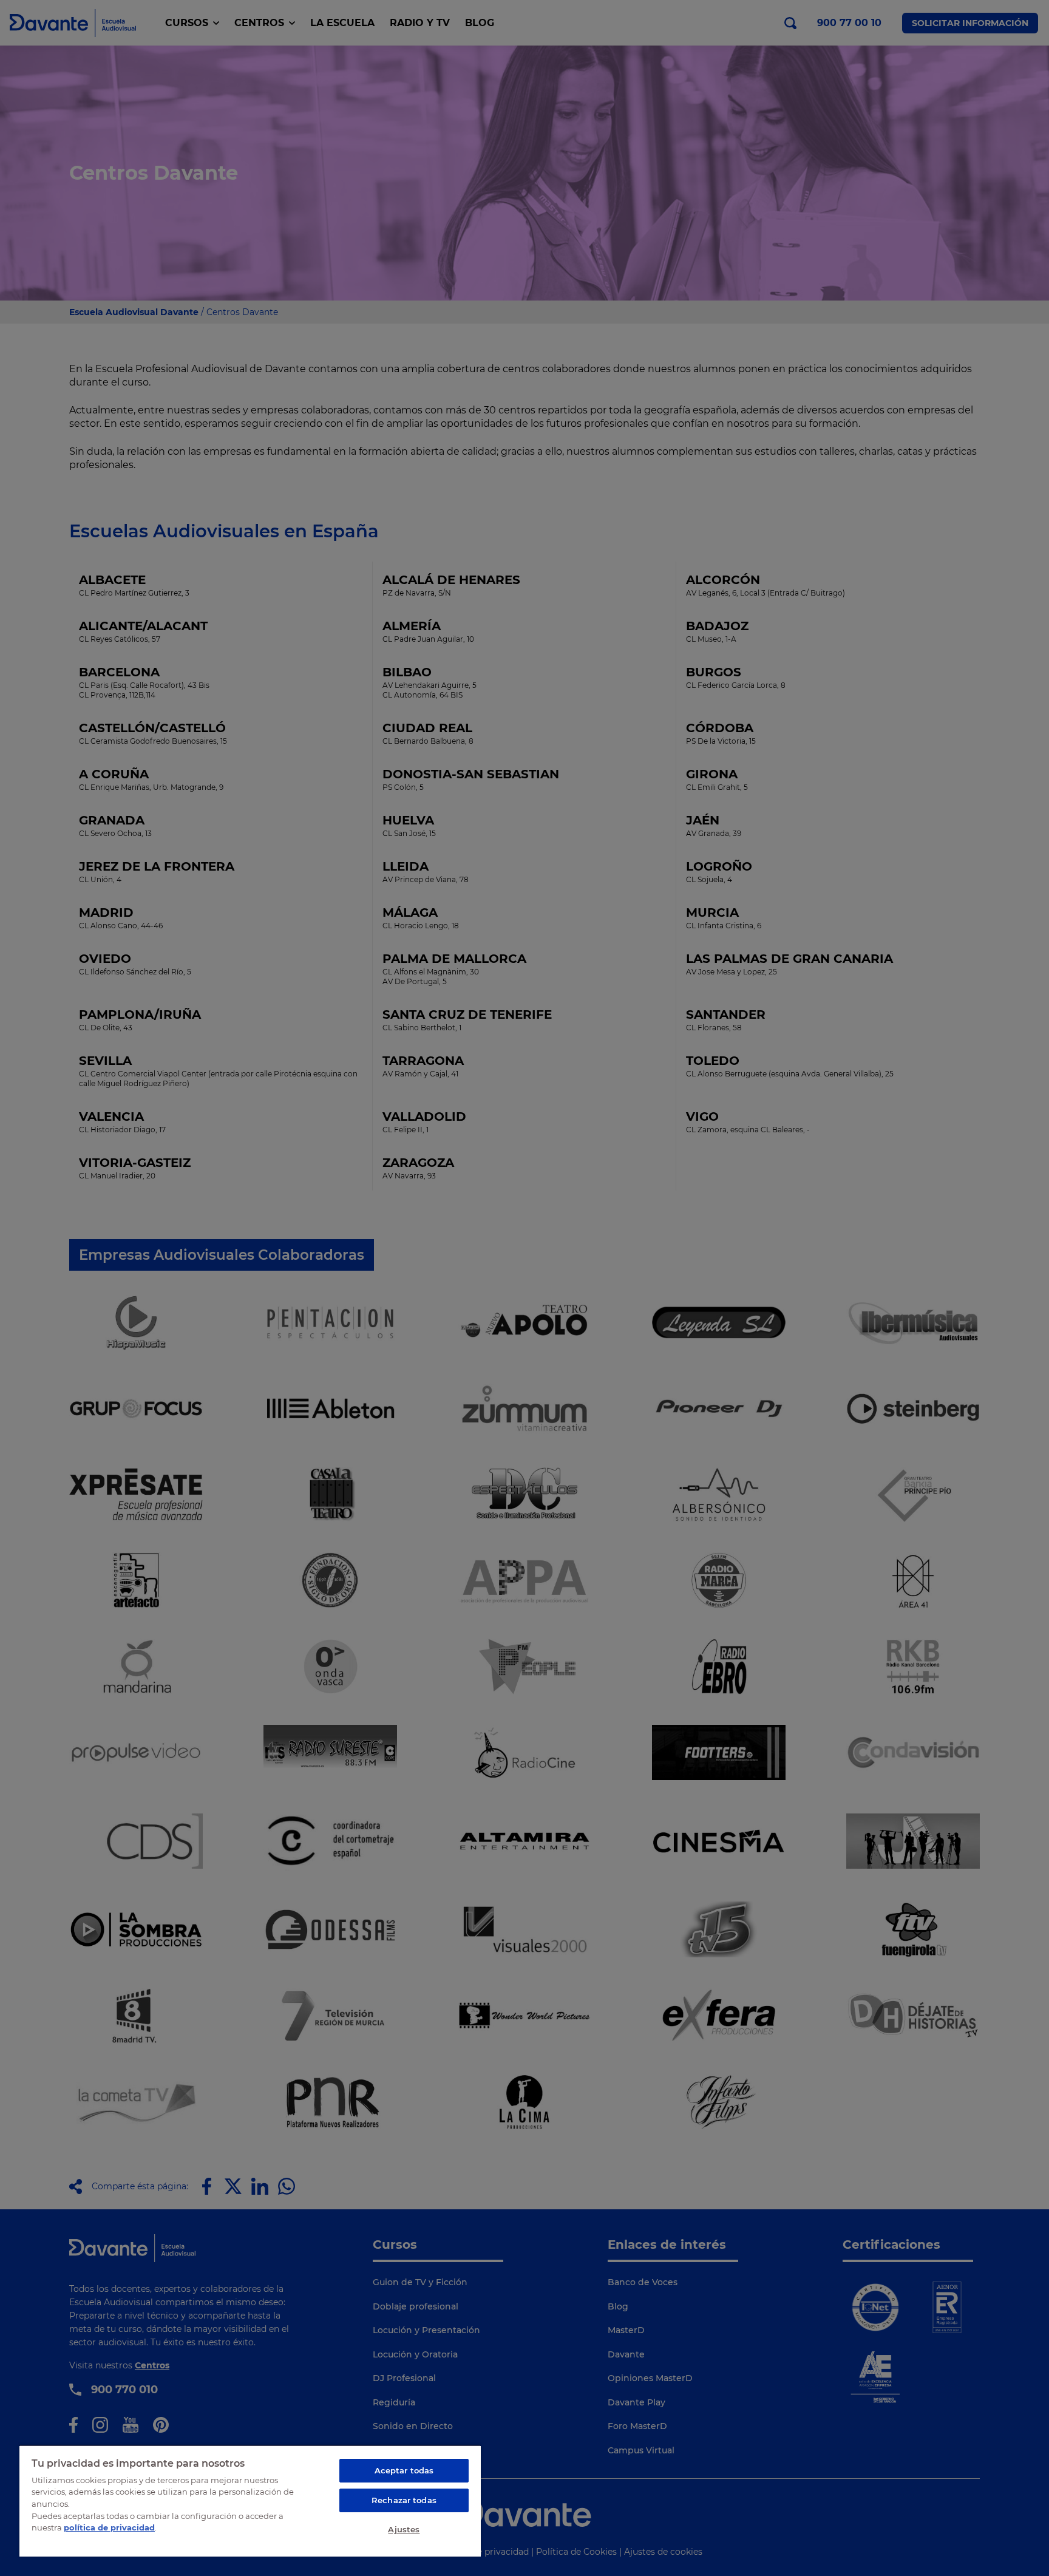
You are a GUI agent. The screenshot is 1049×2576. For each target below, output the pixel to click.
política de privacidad (109, 2527)
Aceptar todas (404, 2470)
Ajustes (404, 2529)
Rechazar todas (404, 2500)
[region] (250, 2501)
